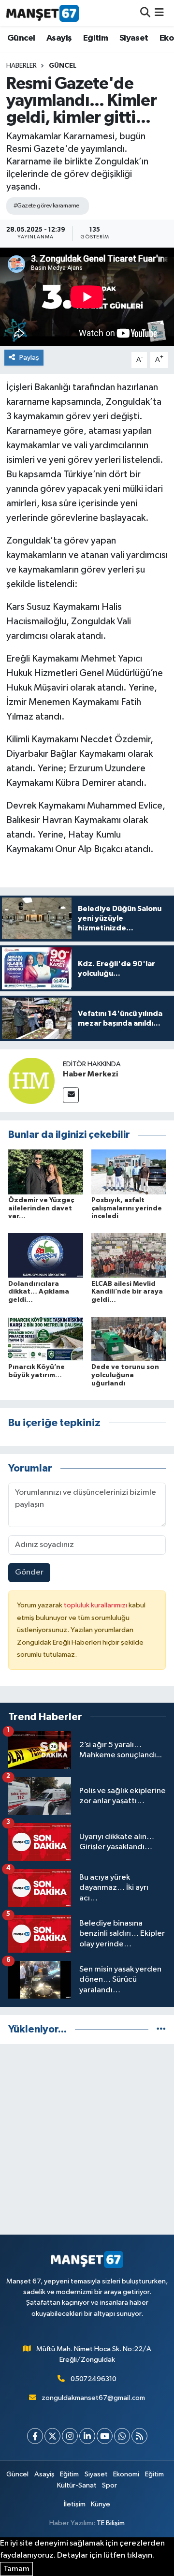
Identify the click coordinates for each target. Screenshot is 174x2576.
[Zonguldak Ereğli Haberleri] (43, 13)
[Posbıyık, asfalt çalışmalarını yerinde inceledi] (129, 1171)
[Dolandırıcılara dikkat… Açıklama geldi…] (46, 1255)
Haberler (22, 66)
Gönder (29, 1572)
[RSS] (139, 2436)
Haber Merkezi (90, 1074)
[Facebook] (35, 2436)
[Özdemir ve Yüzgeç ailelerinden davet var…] (46, 1171)
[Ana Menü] (159, 13)
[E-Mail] (71, 1095)
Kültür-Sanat (77, 2485)
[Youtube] (105, 2436)
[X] (52, 2436)
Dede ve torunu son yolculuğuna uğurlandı (125, 1375)
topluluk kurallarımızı (96, 1605)
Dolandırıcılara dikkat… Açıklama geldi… (39, 1292)
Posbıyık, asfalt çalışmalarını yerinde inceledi (127, 1208)
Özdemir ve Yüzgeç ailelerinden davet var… (41, 1208)
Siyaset (134, 38)
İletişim (75, 2504)
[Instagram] (70, 2436)
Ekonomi (126, 2474)
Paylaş (29, 358)
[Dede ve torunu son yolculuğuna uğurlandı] (129, 1339)
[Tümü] (161, 2029)
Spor (109, 2485)
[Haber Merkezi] (31, 1081)
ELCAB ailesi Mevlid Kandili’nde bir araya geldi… (127, 1292)
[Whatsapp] (122, 2436)
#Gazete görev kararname (46, 206)
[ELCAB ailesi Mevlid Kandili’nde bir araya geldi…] (129, 1255)
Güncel (21, 38)
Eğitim (95, 38)
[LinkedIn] (87, 2436)
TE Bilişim (111, 2523)
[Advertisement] (87, 2139)
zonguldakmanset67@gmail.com (93, 2398)
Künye (101, 2504)
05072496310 (94, 2379)
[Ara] (145, 13)
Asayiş (59, 38)
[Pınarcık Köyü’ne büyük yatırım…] (46, 1339)
